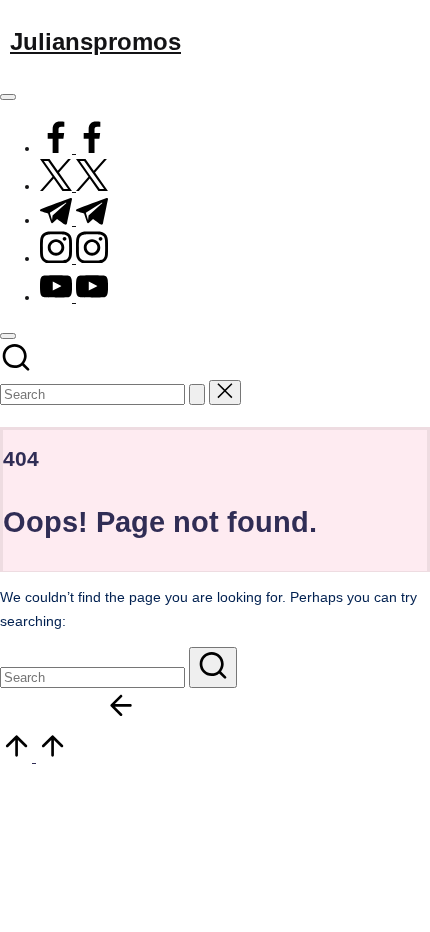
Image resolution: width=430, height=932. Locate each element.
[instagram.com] (74, 258)
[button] (197, 394)
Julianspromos (95, 41)
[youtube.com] (74, 297)
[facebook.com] (74, 148)
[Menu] (8, 97)
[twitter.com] (74, 186)
